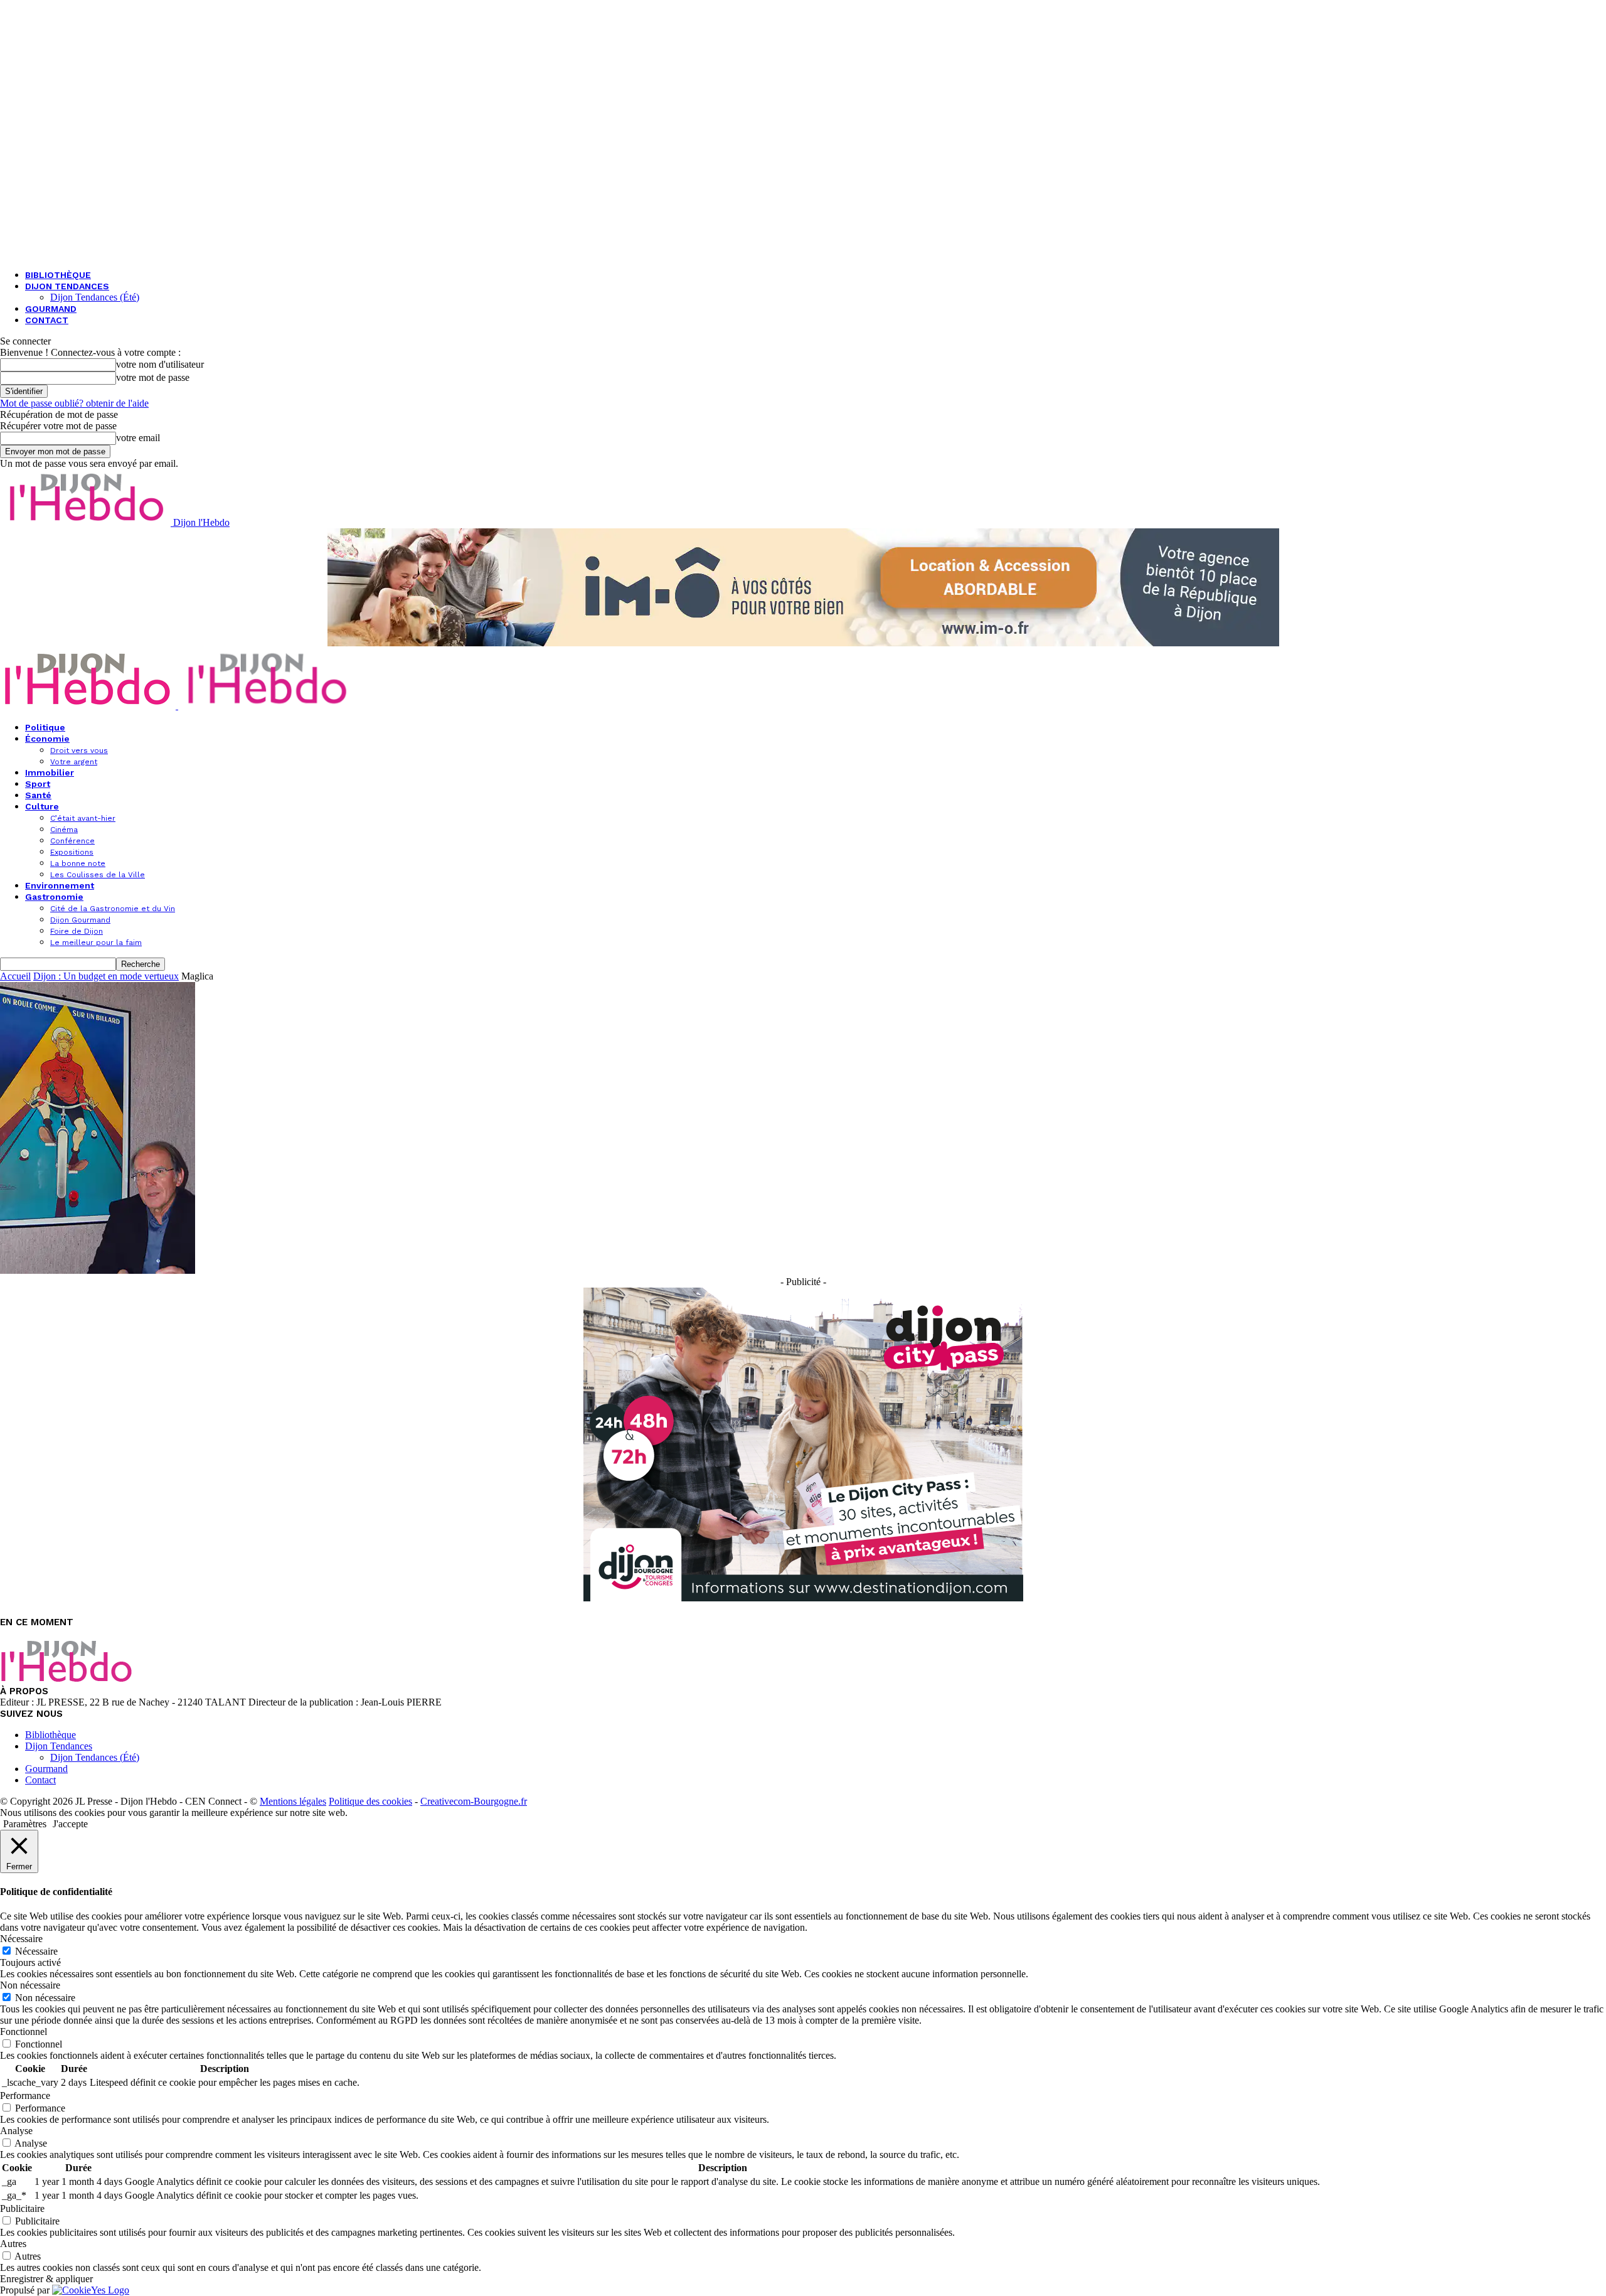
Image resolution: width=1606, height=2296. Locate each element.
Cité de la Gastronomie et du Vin (113, 909)
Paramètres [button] (25, 1824)
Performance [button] (25, 2096)
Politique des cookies (370, 1801)
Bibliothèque (58, 275)
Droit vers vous (79, 750)
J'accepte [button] (70, 1824)
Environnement (60, 885)
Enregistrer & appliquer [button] (46, 2279)
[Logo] (89, 706)
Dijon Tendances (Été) (95, 297)
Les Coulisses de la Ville (98, 875)
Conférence (72, 841)
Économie (47, 739)
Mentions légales (293, 1801)
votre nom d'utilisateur (160, 364)
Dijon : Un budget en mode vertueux (106, 976)
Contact (47, 320)
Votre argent (74, 762)
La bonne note (78, 863)
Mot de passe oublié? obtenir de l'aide (74, 403)
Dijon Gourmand (80, 920)
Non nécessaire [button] (30, 1985)
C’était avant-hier (83, 818)
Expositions (72, 852)
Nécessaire (36, 1951)
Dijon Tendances (67, 286)
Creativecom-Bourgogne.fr (474, 1801)
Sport (38, 784)
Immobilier (50, 772)
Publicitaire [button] (22, 2208)
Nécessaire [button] (21, 1939)
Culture (42, 806)
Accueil (15, 976)
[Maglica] (98, 1270)
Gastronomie (54, 897)
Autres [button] (13, 2244)
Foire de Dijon (77, 931)
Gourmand (51, 309)
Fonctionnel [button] (24, 2032)
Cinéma (64, 830)
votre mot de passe (153, 377)
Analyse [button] (16, 2131)
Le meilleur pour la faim (96, 942)
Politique (45, 727)
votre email (138, 438)
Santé (38, 795)
